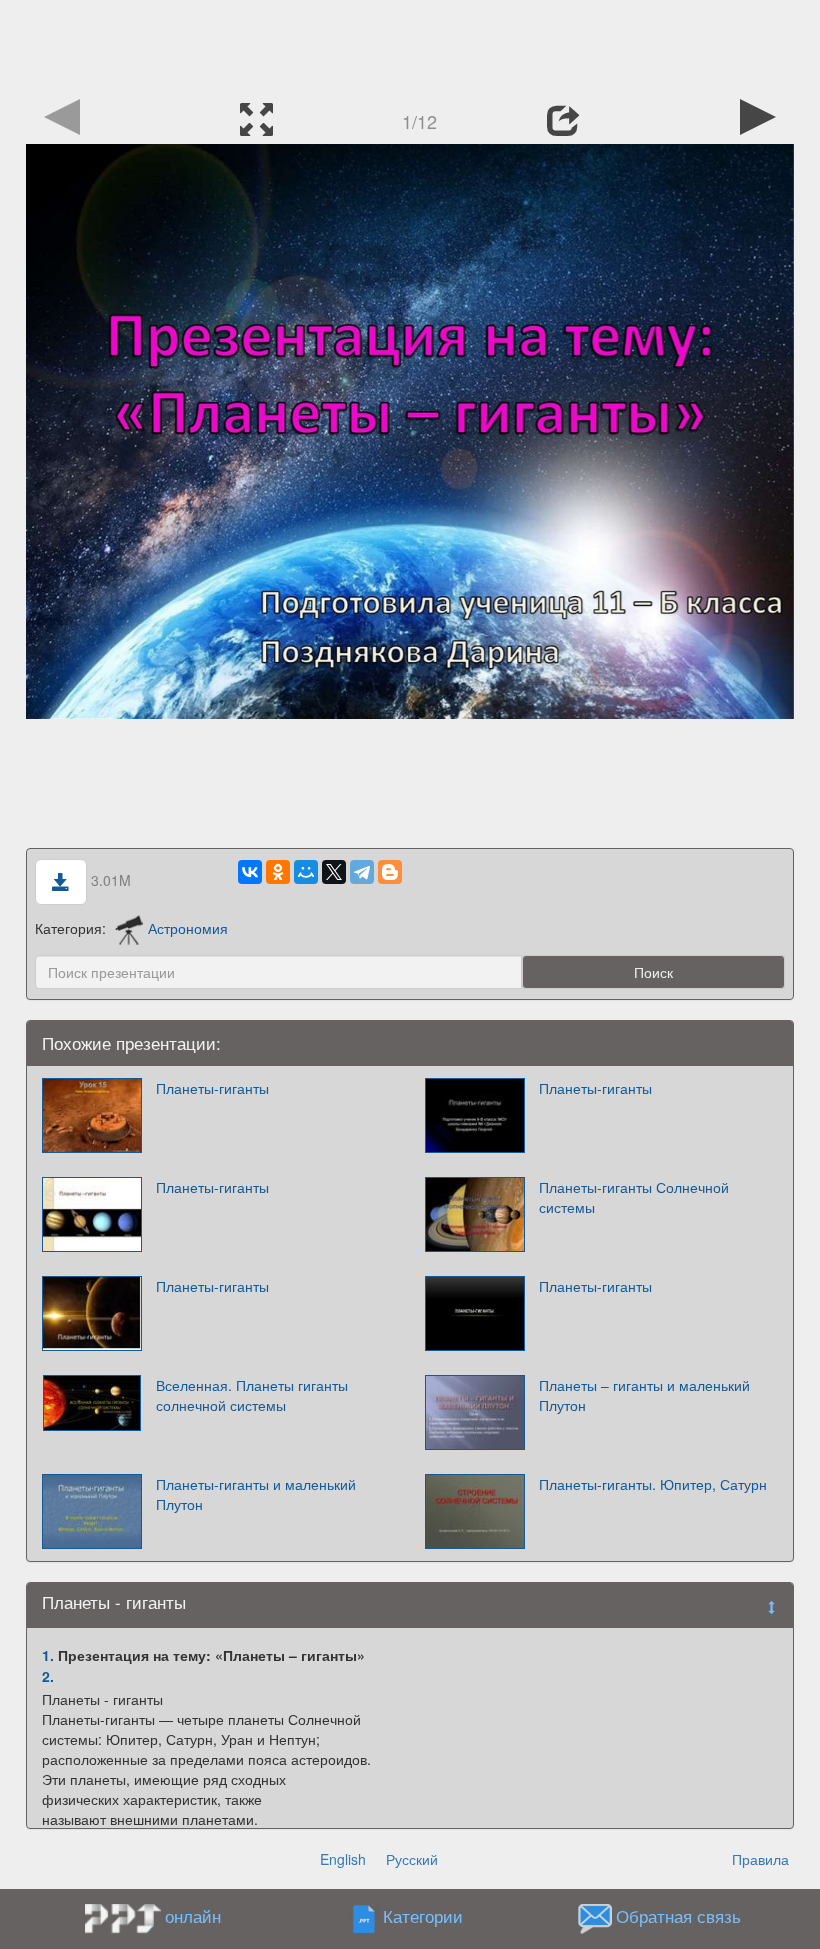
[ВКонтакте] (250, 872)
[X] (334, 872)
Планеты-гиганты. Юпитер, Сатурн (653, 1484)
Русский (412, 1859)
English (343, 1859)
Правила (760, 1859)
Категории (423, 1917)
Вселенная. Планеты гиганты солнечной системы (252, 1395)
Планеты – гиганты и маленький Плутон (644, 1395)
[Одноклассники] (278, 872)
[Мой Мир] (306, 872)
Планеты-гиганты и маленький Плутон (256, 1494)
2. (48, 1676)
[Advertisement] (410, 45)
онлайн (193, 1916)
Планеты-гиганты (212, 1088)
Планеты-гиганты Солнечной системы (634, 1197)
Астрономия (188, 928)
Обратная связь (678, 1917)
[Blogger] (390, 872)
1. (48, 1655)
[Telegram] (362, 872)
